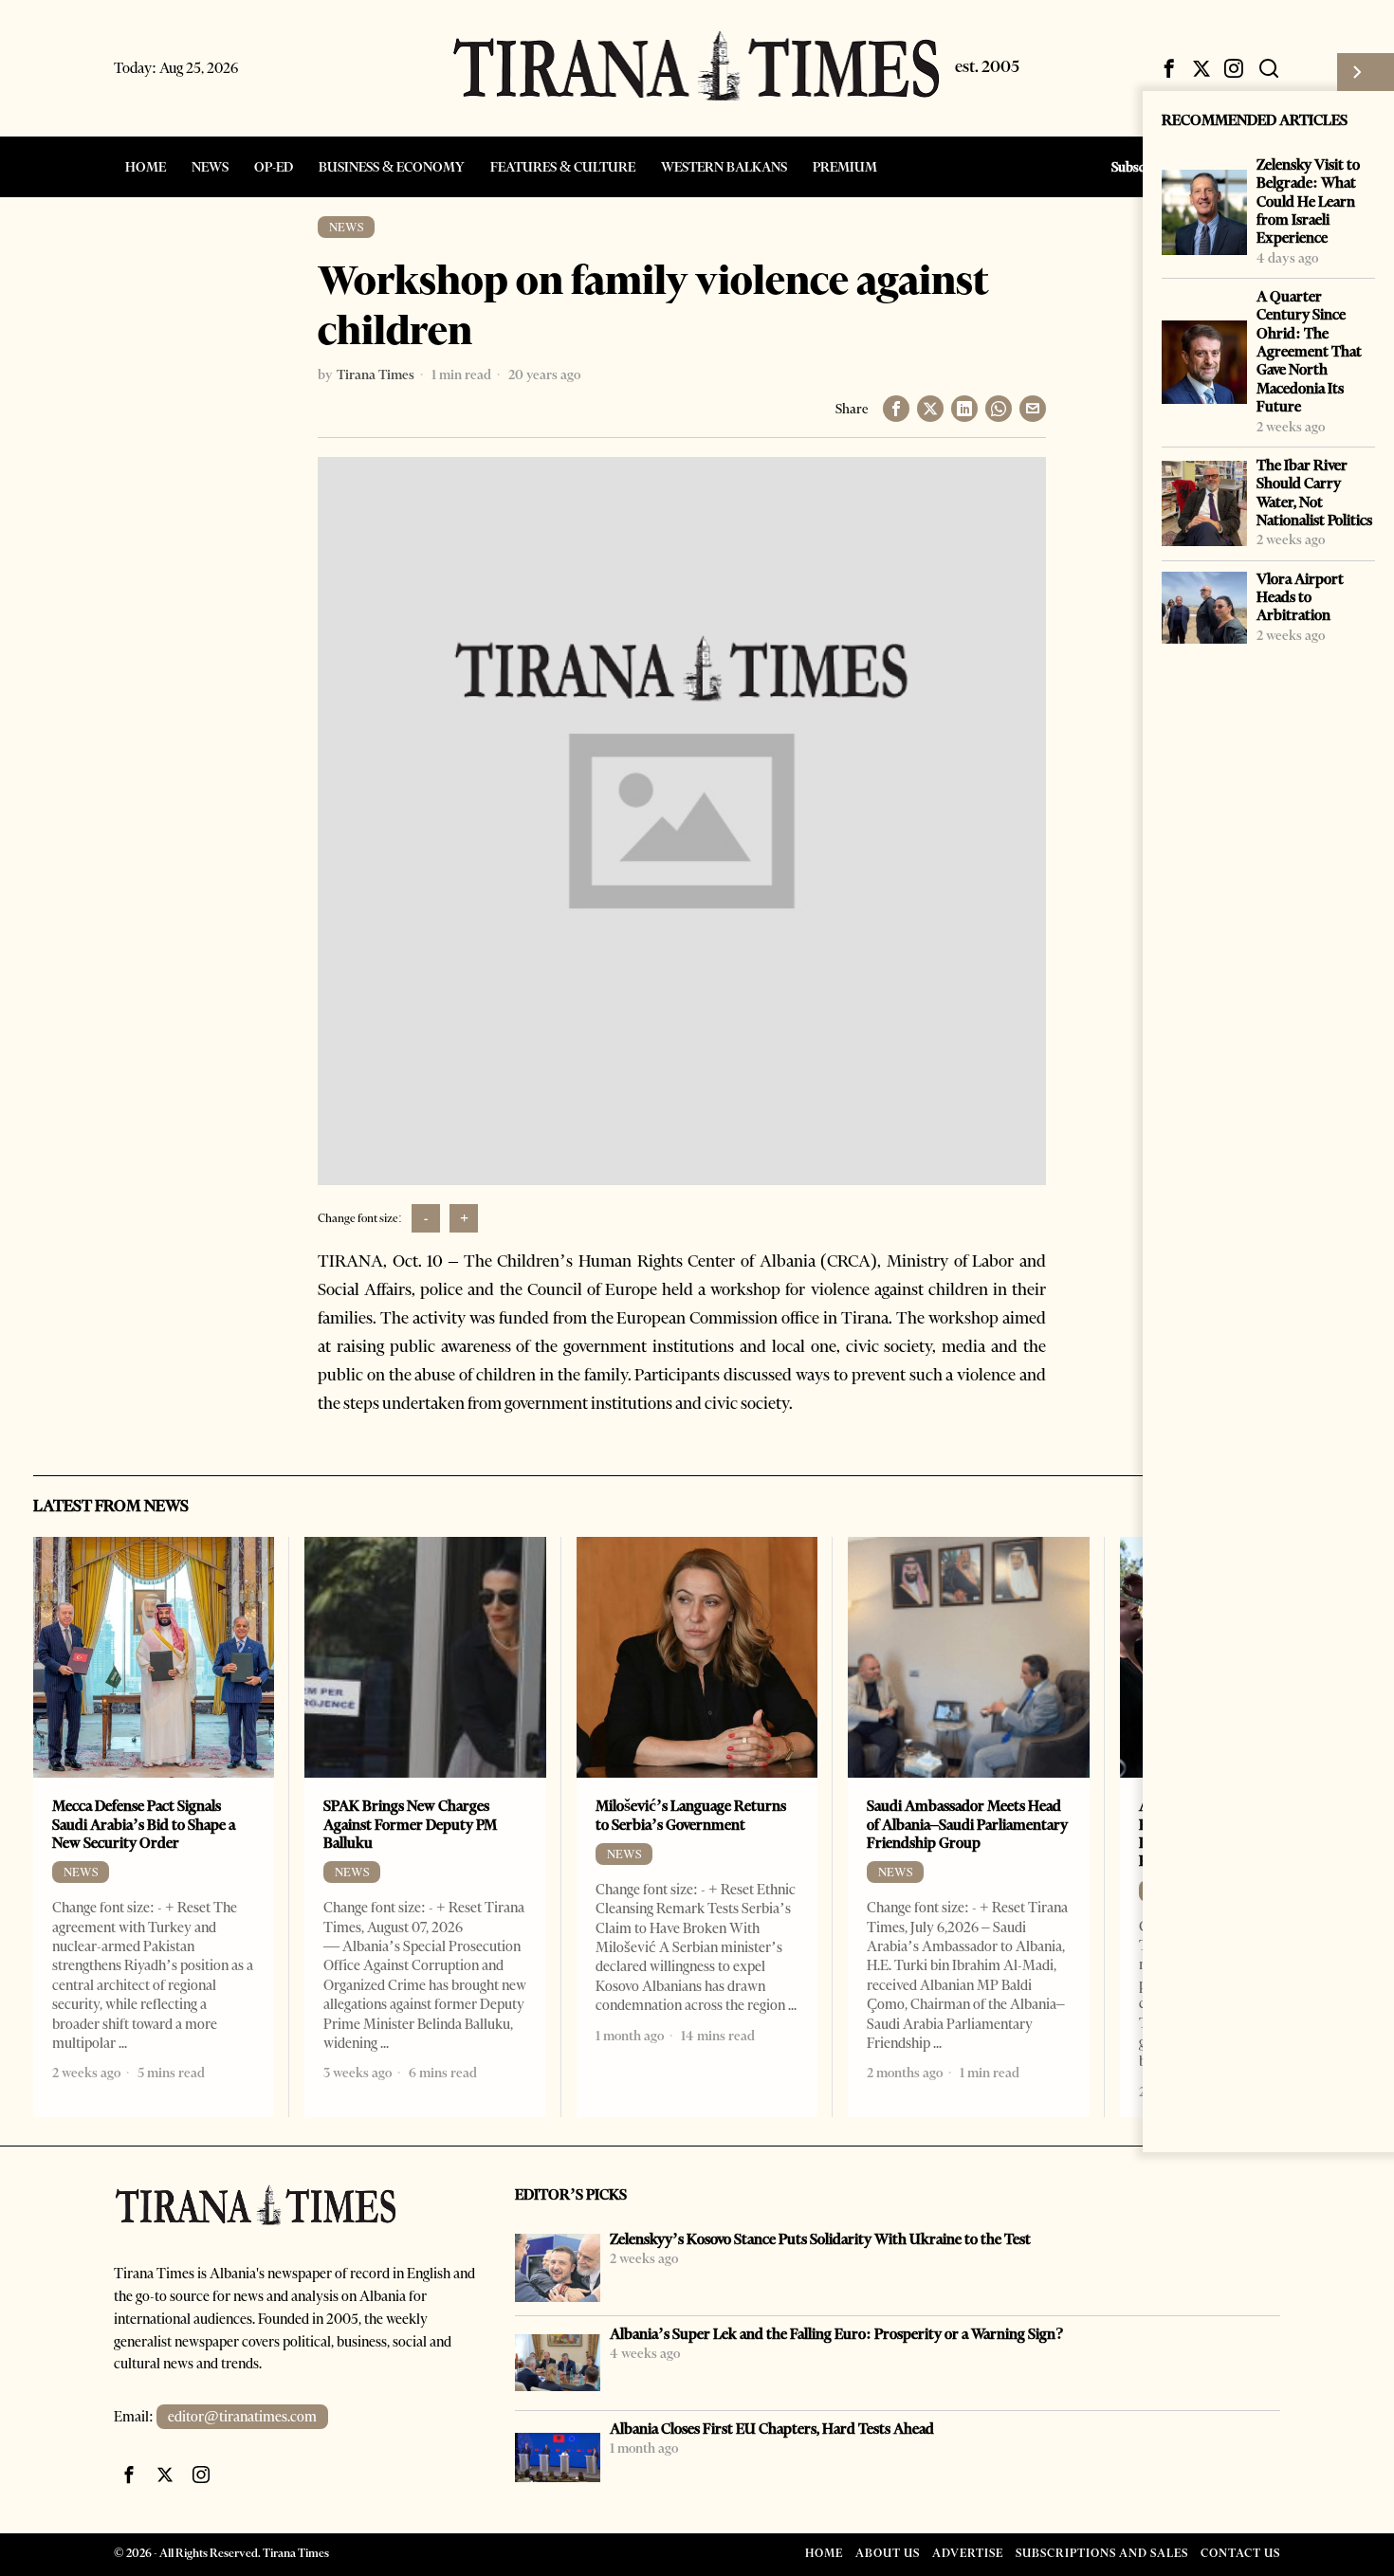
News (346, 227)
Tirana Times (376, 375)
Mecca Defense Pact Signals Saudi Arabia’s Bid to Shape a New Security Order (144, 1824)
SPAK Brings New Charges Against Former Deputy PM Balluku (410, 1824)
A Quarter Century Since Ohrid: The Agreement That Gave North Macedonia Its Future (1309, 351)
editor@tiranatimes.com (242, 2417)
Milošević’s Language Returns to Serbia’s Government (691, 1815)
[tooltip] (1169, 68)
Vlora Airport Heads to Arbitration (1300, 597)
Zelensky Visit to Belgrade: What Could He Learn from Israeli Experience (1308, 201)
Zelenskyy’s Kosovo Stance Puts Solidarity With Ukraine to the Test (820, 2239)
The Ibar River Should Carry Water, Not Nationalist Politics (1314, 493)
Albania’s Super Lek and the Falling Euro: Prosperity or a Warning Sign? (837, 2334)
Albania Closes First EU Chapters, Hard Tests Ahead (772, 2429)
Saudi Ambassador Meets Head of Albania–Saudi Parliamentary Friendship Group (967, 1824)
